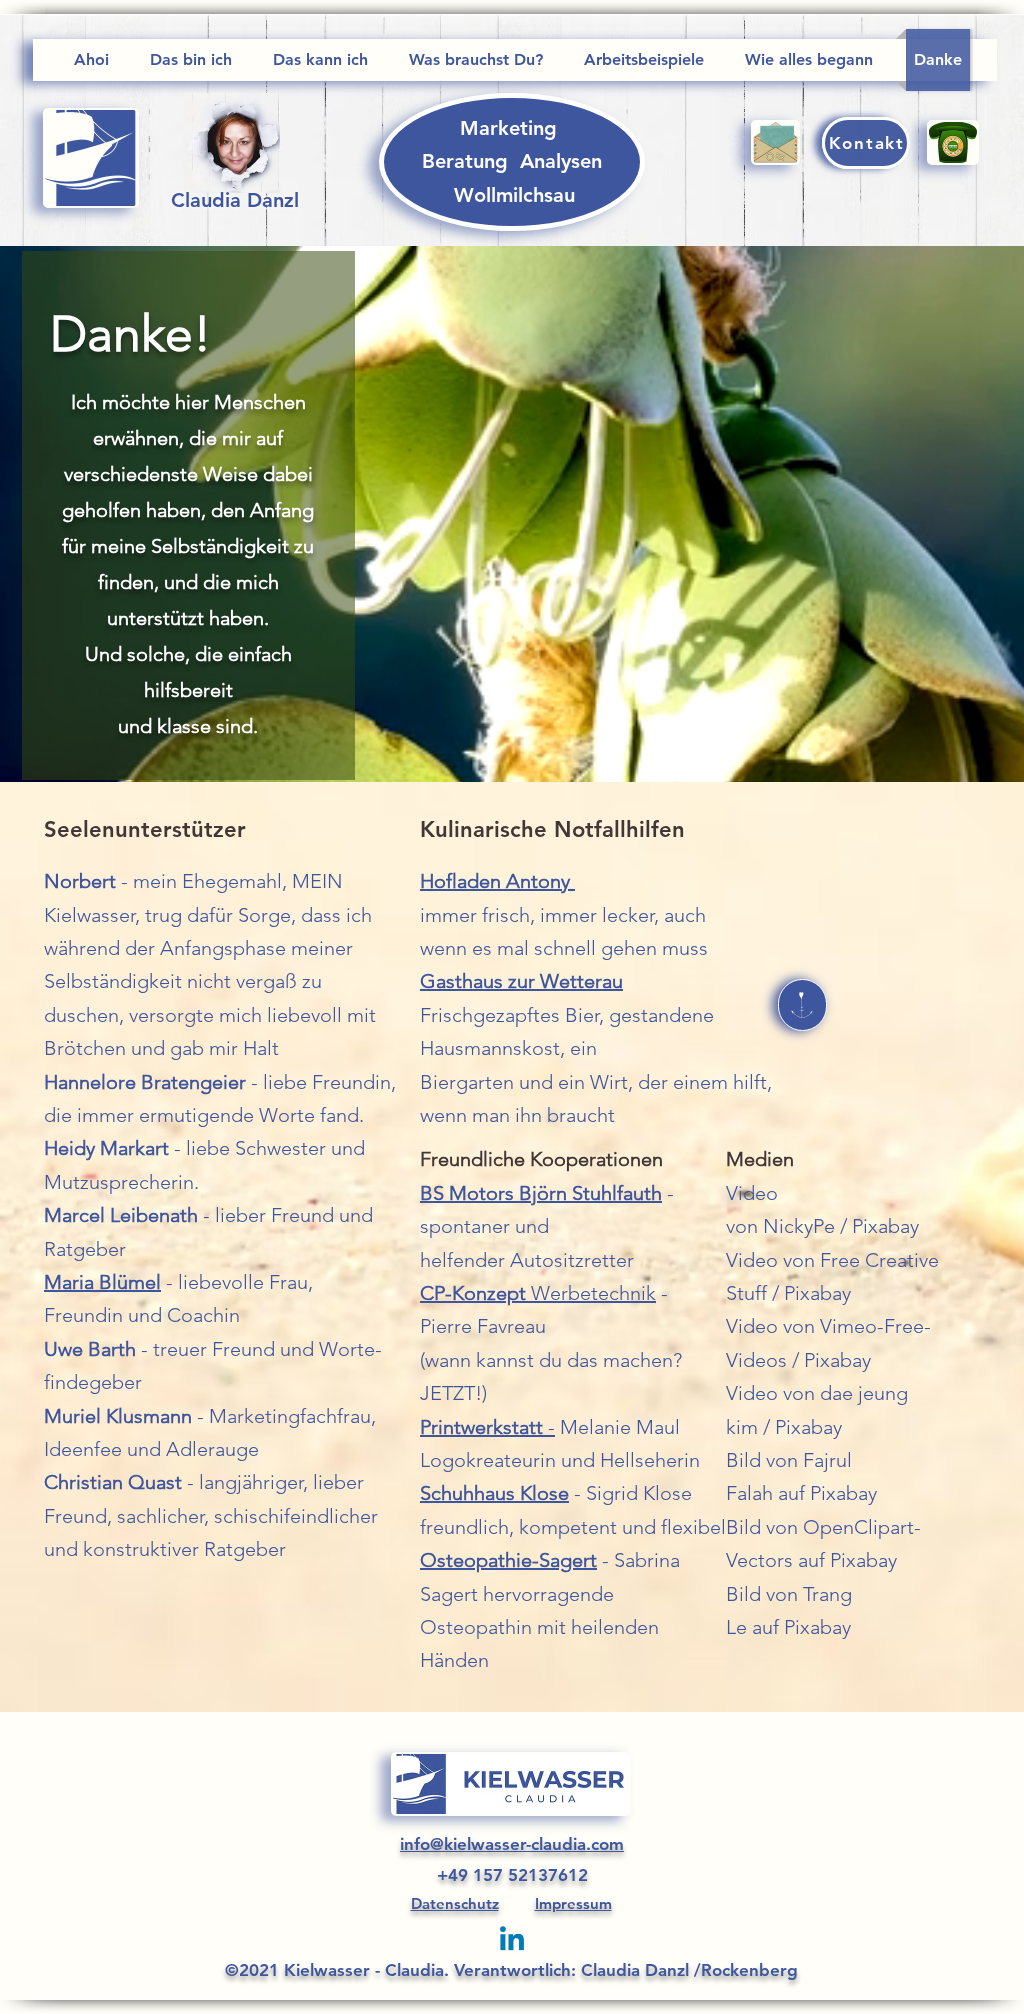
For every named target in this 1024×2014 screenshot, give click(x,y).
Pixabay (885, 1226)
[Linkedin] (512, 1941)
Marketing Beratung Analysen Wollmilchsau (515, 161)
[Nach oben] (802, 1005)
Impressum (573, 1903)
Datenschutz (455, 1903)
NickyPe (799, 1226)
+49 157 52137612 (512, 1875)
